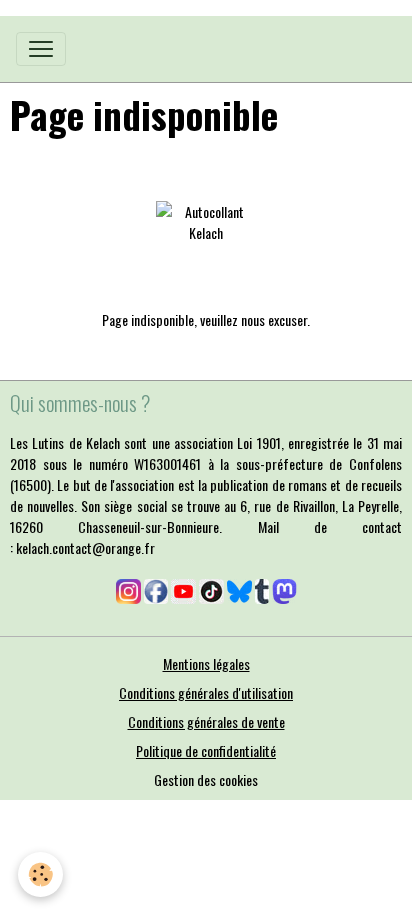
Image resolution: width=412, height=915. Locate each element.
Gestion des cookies (206, 779)
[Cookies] (40, 874)
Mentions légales (206, 663)
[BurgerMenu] (41, 49)
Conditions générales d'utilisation (206, 692)
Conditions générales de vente (206, 721)
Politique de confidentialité (206, 750)
